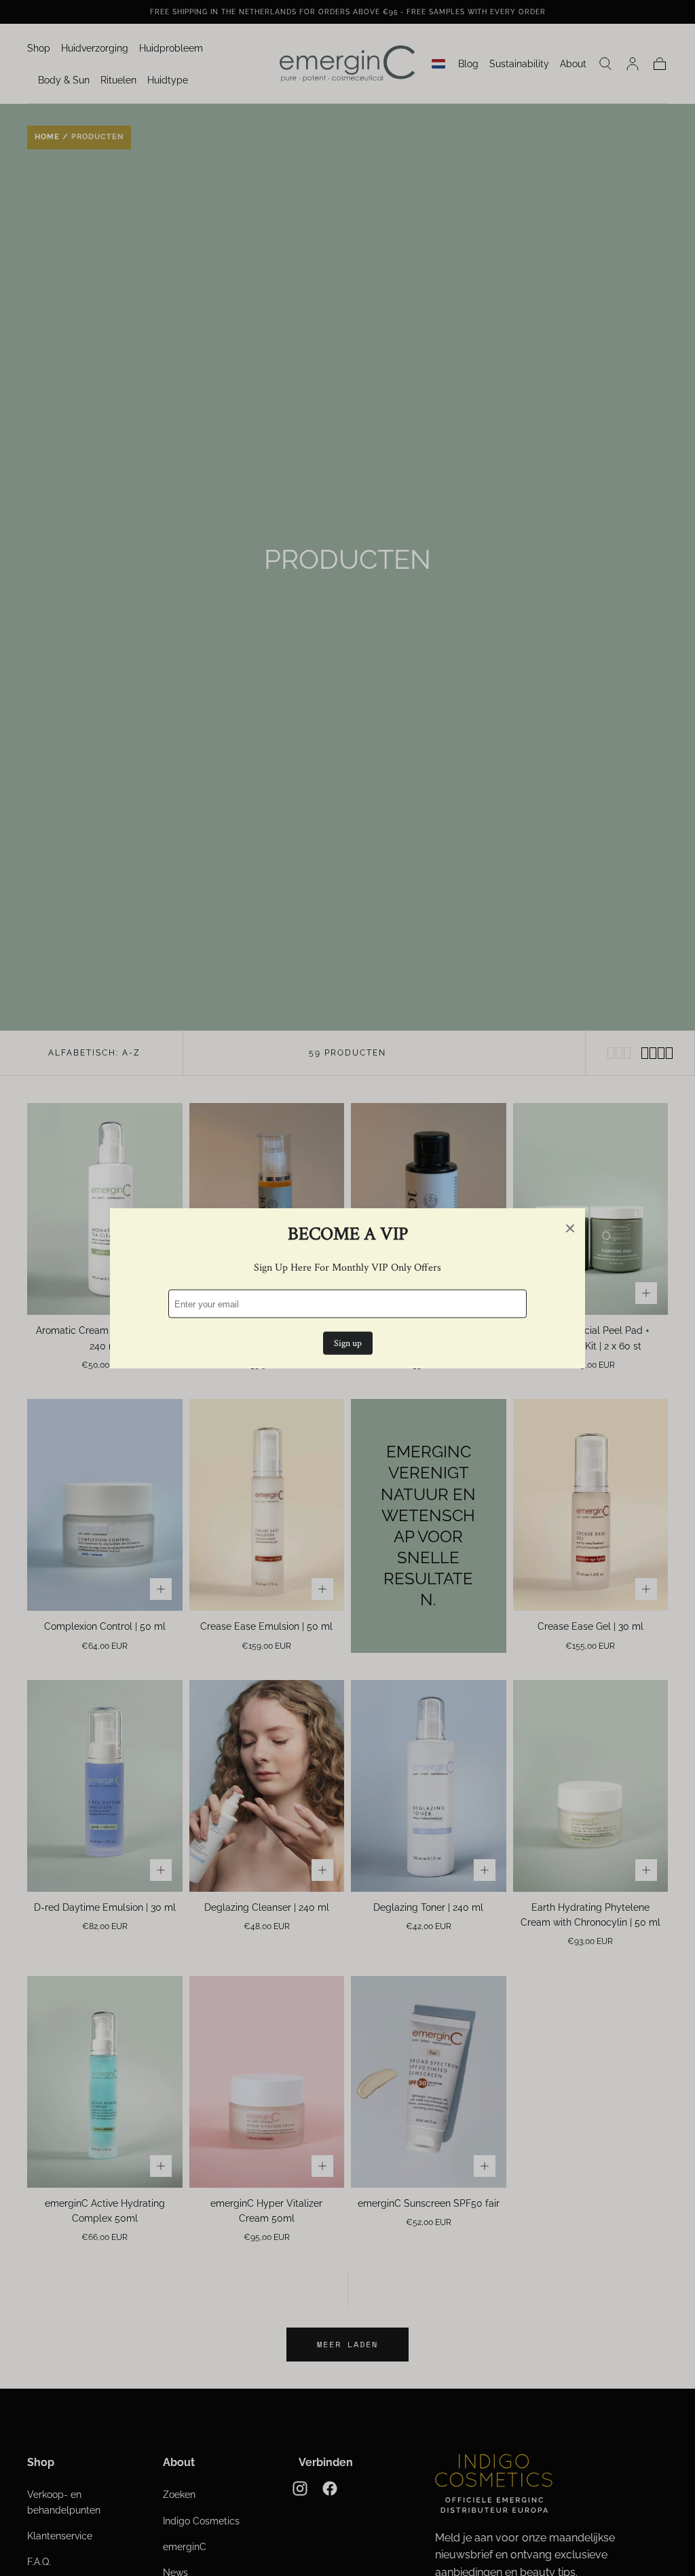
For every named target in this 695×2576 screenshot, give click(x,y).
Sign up (348, 1343)
